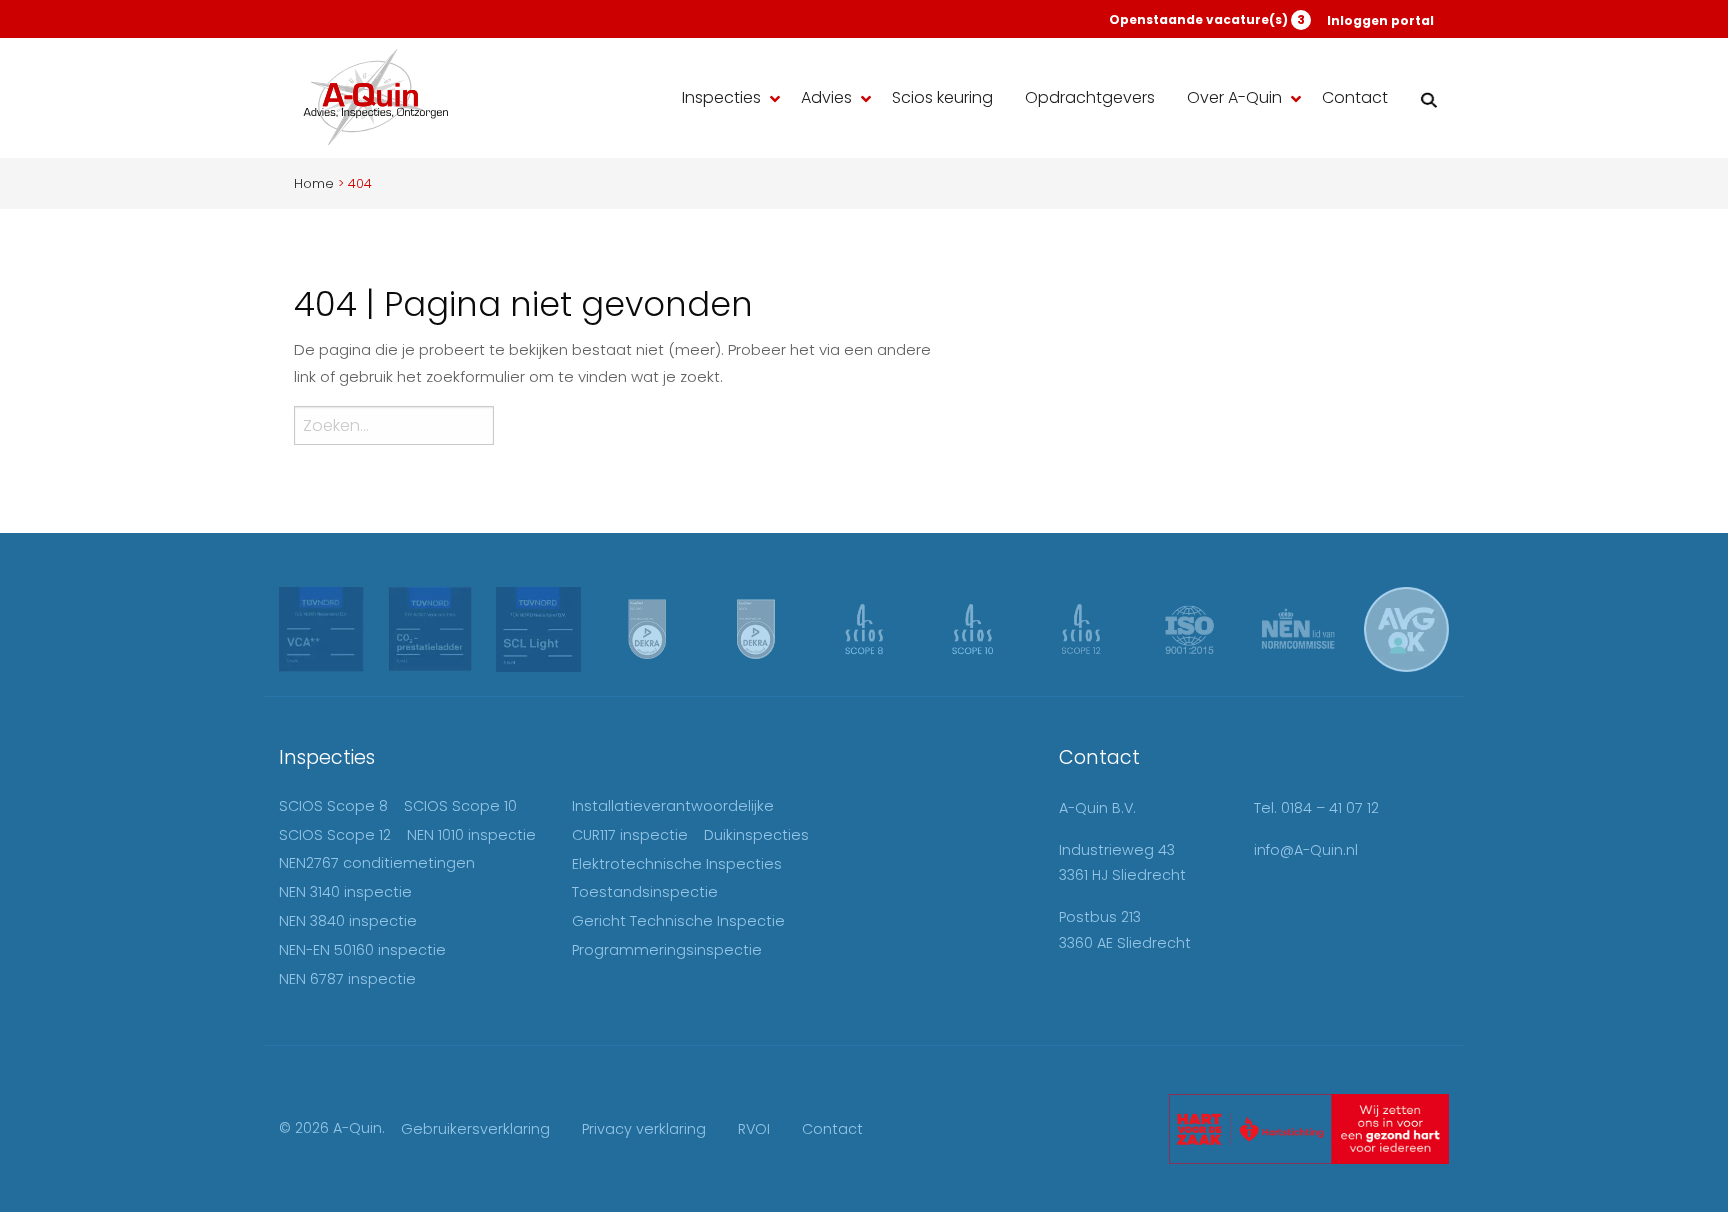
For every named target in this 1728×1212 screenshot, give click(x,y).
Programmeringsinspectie (667, 950)
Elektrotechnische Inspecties (677, 864)
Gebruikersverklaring (475, 1129)
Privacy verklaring (644, 1129)
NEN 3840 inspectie (348, 921)
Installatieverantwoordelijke (673, 806)
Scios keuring (942, 97)
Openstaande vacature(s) (1207, 19)
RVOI (754, 1129)
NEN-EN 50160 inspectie (362, 950)
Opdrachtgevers (1090, 97)
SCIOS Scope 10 (460, 806)
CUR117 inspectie (630, 835)
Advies (826, 97)
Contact (1355, 97)
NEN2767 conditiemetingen (377, 863)
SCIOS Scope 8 (333, 806)
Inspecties (721, 97)
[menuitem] (725, 98)
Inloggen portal (1380, 20)
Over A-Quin (1234, 97)
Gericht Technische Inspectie (678, 921)
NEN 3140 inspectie (345, 892)
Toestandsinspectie (645, 892)
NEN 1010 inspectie (471, 835)
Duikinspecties (756, 835)
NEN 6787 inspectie (347, 979)
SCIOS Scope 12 (335, 835)
